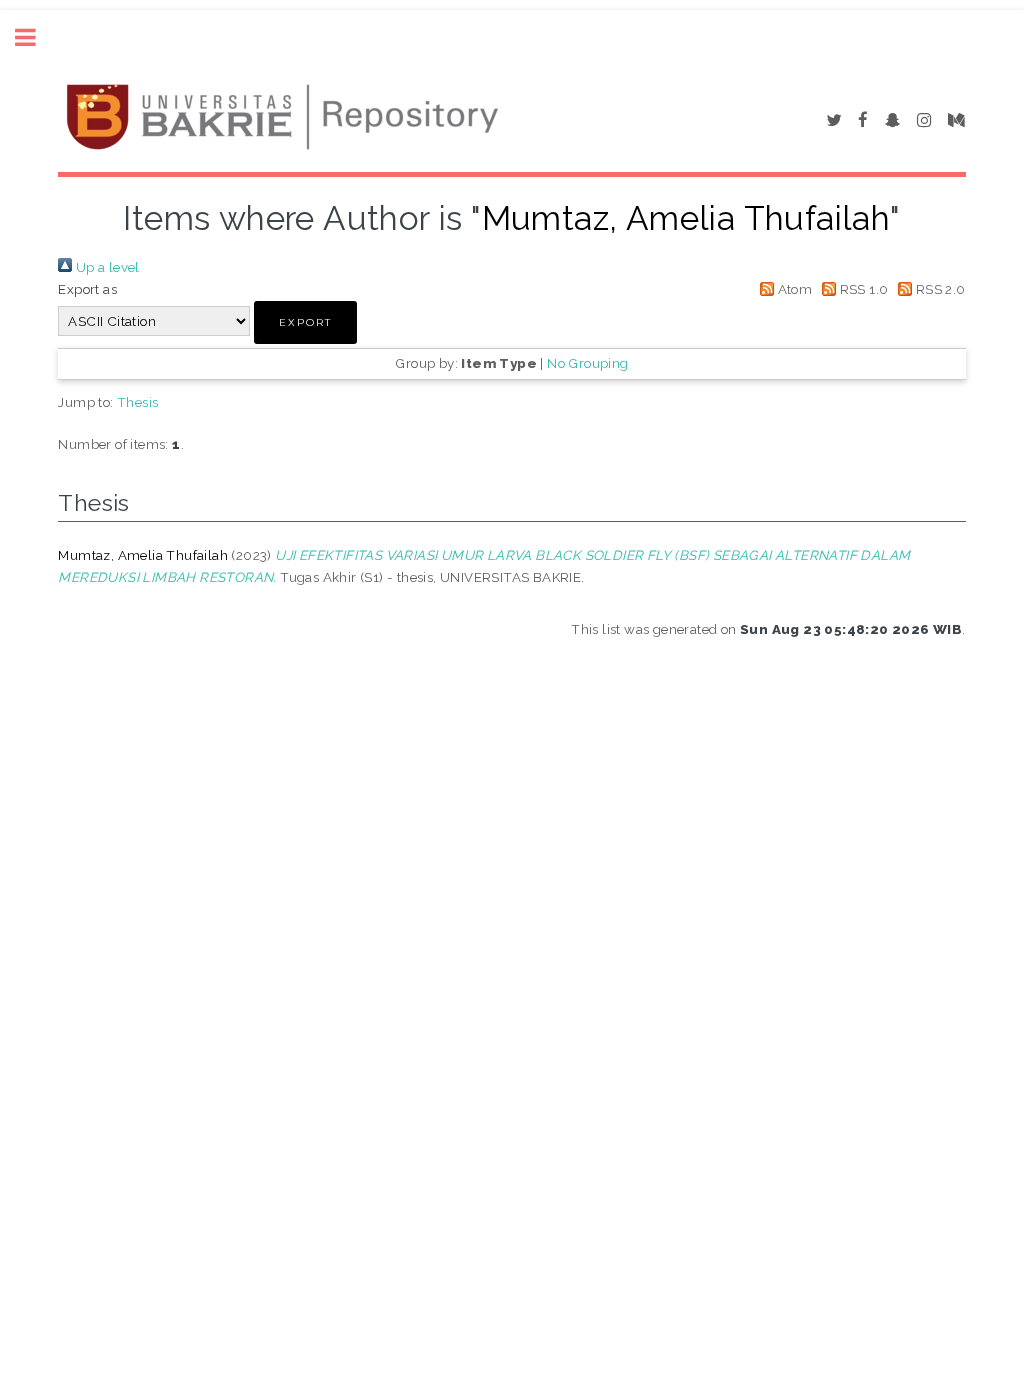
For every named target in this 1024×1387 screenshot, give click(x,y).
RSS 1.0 (862, 289)
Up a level (105, 267)
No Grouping (587, 363)
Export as (87, 289)
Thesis (137, 402)
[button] (305, 322)
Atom (793, 289)
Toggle (36, 37)
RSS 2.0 (938, 289)
